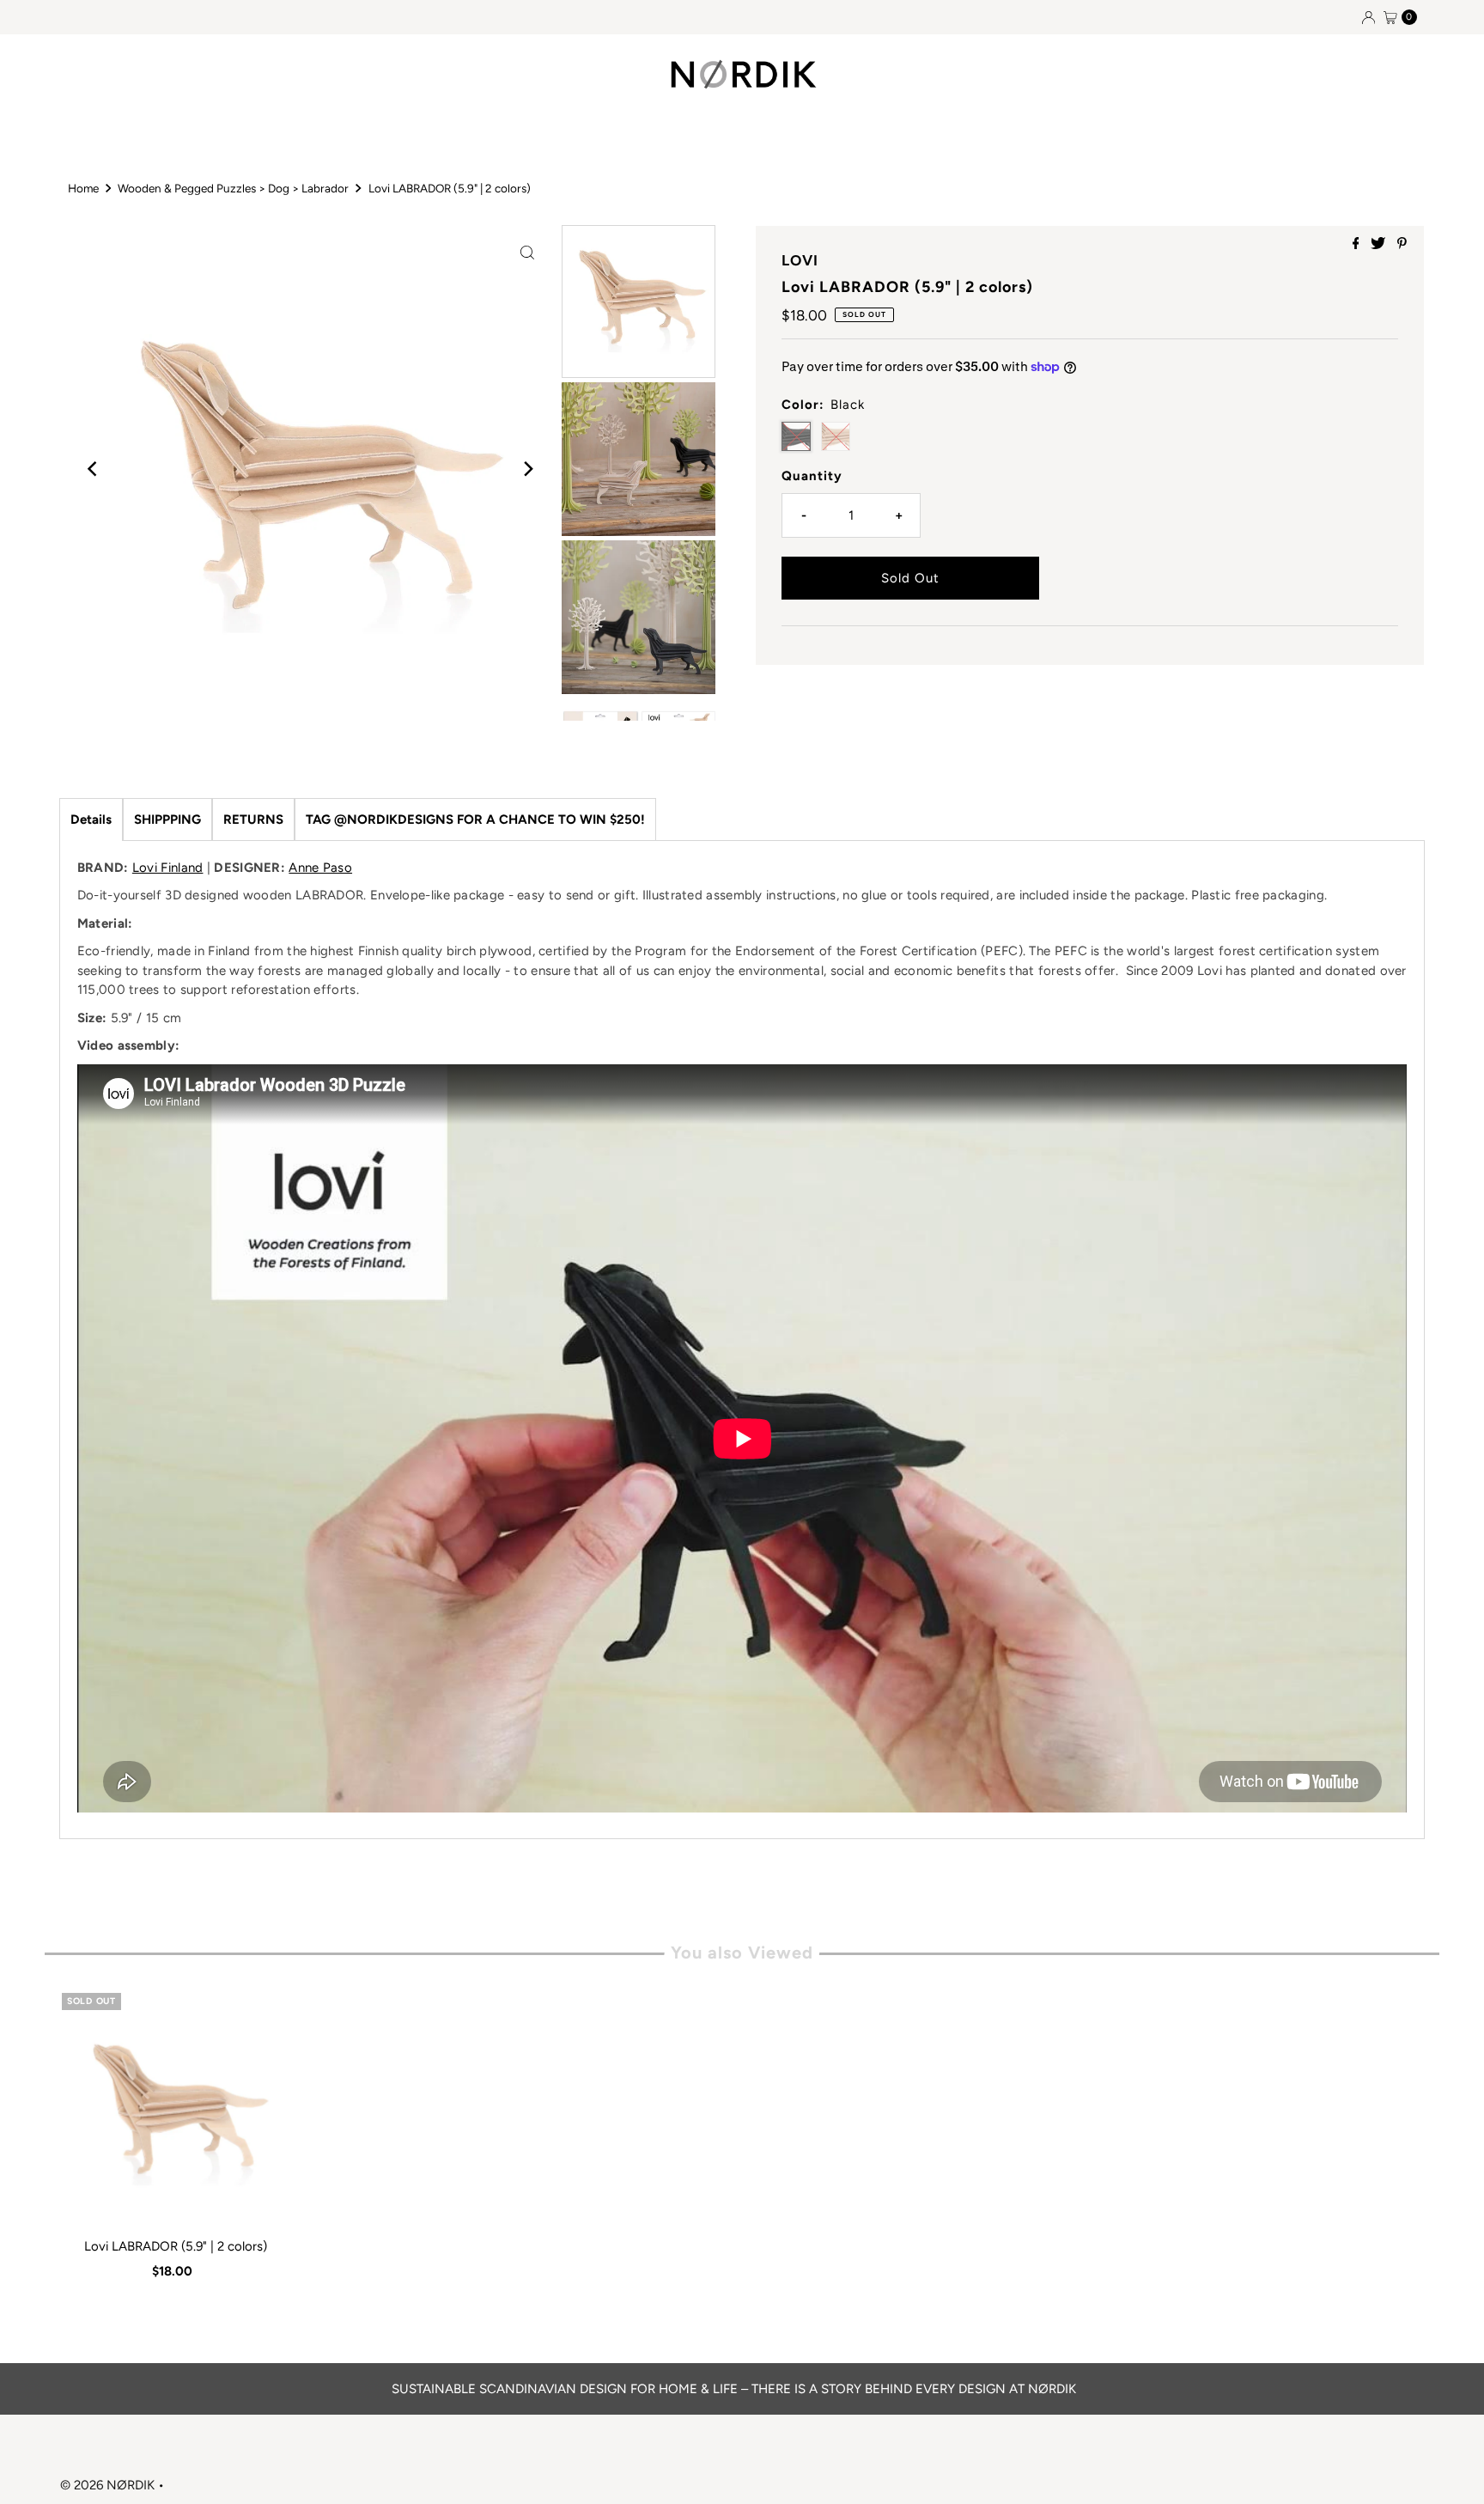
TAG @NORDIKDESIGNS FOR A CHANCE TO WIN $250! (475, 819)
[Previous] (94, 469)
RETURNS (253, 819)
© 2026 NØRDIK (107, 2485)
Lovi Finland (168, 868)
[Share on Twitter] (1380, 244)
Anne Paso (320, 868)
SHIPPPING (167, 819)
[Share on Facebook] (1358, 244)
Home (83, 188)
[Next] (527, 469)
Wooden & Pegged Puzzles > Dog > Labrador (233, 188)
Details (91, 819)
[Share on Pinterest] (1402, 244)
